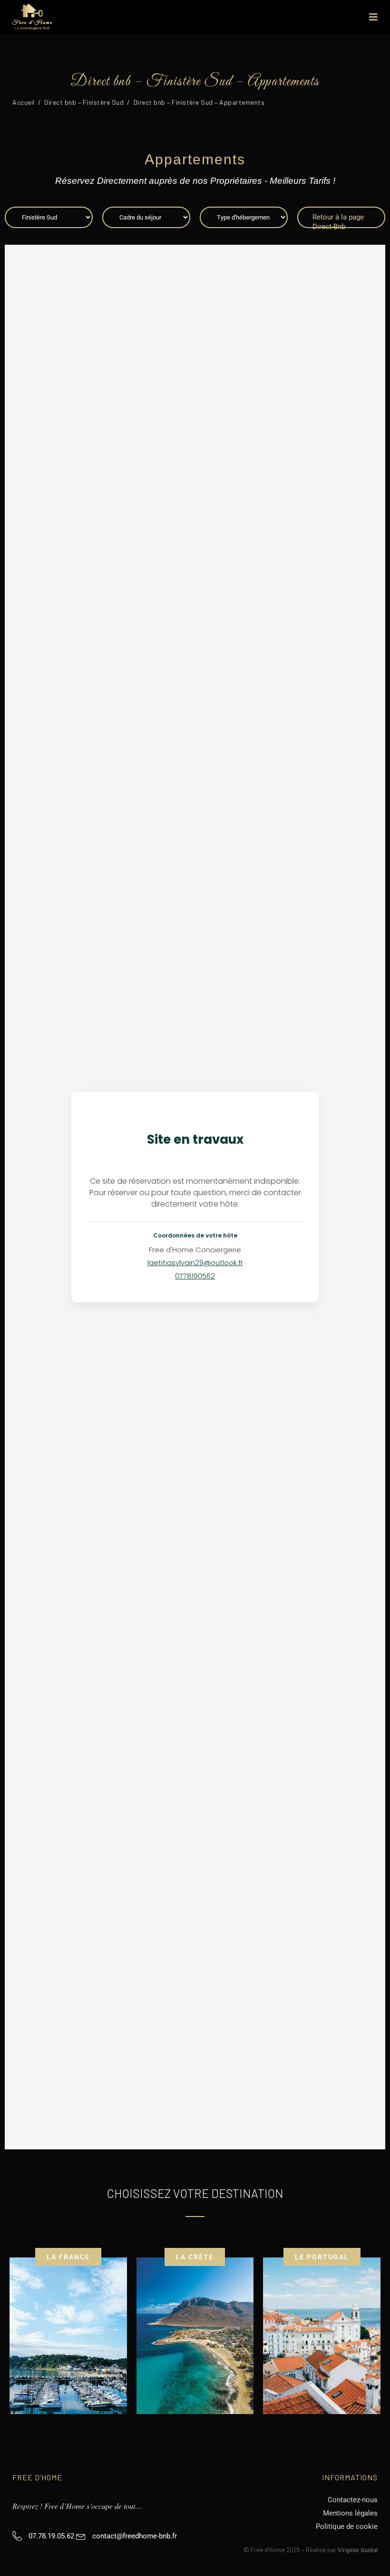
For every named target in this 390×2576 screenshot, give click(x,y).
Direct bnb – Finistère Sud (84, 102)
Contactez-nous (353, 2500)
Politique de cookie (347, 2526)
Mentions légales (350, 2513)
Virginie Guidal (358, 2550)
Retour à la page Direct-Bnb (338, 220)
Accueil (24, 102)
